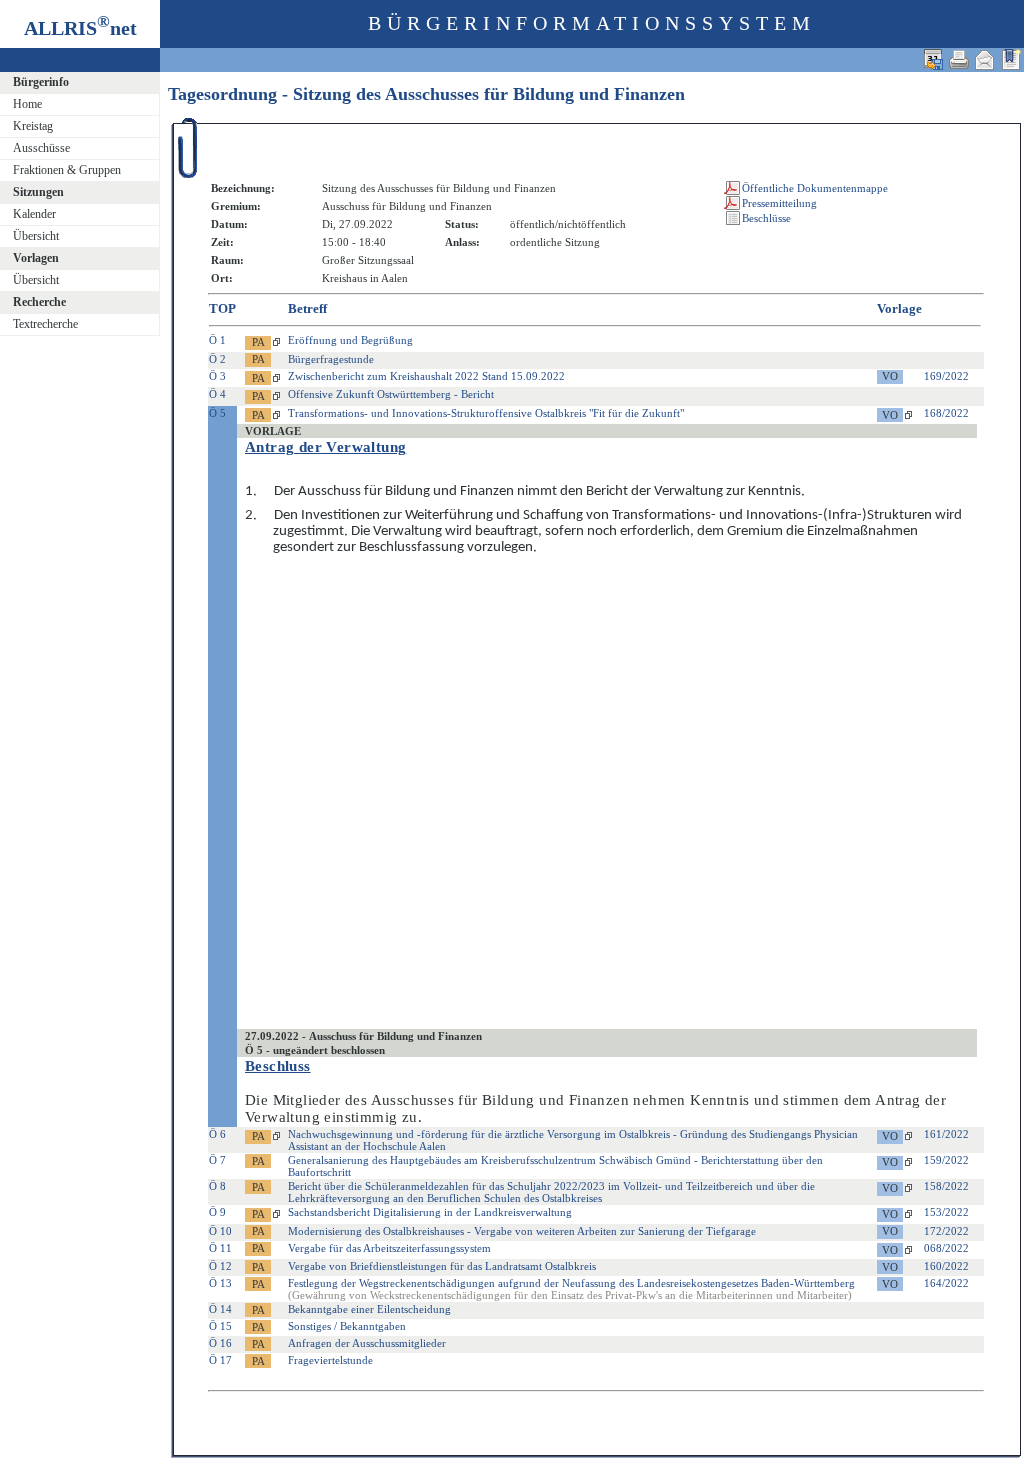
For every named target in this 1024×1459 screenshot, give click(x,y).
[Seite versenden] (985, 59)
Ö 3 (217, 376)
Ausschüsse (41, 148)
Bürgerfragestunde (331, 359)
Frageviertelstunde (330, 1360)
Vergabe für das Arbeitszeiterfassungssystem (389, 1248)
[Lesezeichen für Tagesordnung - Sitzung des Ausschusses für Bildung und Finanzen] (1011, 59)
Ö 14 (220, 1309)
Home (27, 104)
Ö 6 (217, 1134)
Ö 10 (220, 1231)
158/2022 (946, 1186)
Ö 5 (217, 413)
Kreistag (33, 126)
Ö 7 (217, 1160)
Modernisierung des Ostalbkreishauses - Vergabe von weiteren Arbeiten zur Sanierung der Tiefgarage (522, 1231)
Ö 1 (217, 340)
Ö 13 (220, 1283)
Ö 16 (220, 1343)
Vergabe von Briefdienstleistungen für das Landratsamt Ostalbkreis (442, 1266)
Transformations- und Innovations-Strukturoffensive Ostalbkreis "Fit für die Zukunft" (486, 413)
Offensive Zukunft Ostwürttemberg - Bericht (391, 394)
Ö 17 (220, 1360)
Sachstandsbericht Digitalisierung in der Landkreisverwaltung (430, 1212)
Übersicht (36, 236)
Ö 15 (220, 1326)
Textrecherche (45, 324)
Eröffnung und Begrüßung (350, 340)
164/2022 (946, 1283)
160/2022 (946, 1266)
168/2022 (946, 413)
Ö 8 (217, 1186)
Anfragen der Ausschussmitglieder (367, 1343)
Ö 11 (220, 1248)
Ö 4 (217, 394)
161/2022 (946, 1134)
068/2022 (946, 1248)
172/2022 (946, 1231)
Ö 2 (217, 359)
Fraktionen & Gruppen (67, 170)
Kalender (34, 214)
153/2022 (946, 1212)
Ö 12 (220, 1266)
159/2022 (946, 1160)
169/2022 (946, 376)
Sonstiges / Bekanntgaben (347, 1326)
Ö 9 (217, 1212)
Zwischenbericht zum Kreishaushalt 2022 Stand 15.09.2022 (426, 376)
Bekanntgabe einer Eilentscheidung (369, 1309)
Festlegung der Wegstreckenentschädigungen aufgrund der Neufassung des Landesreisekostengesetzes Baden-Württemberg (571, 1289)
